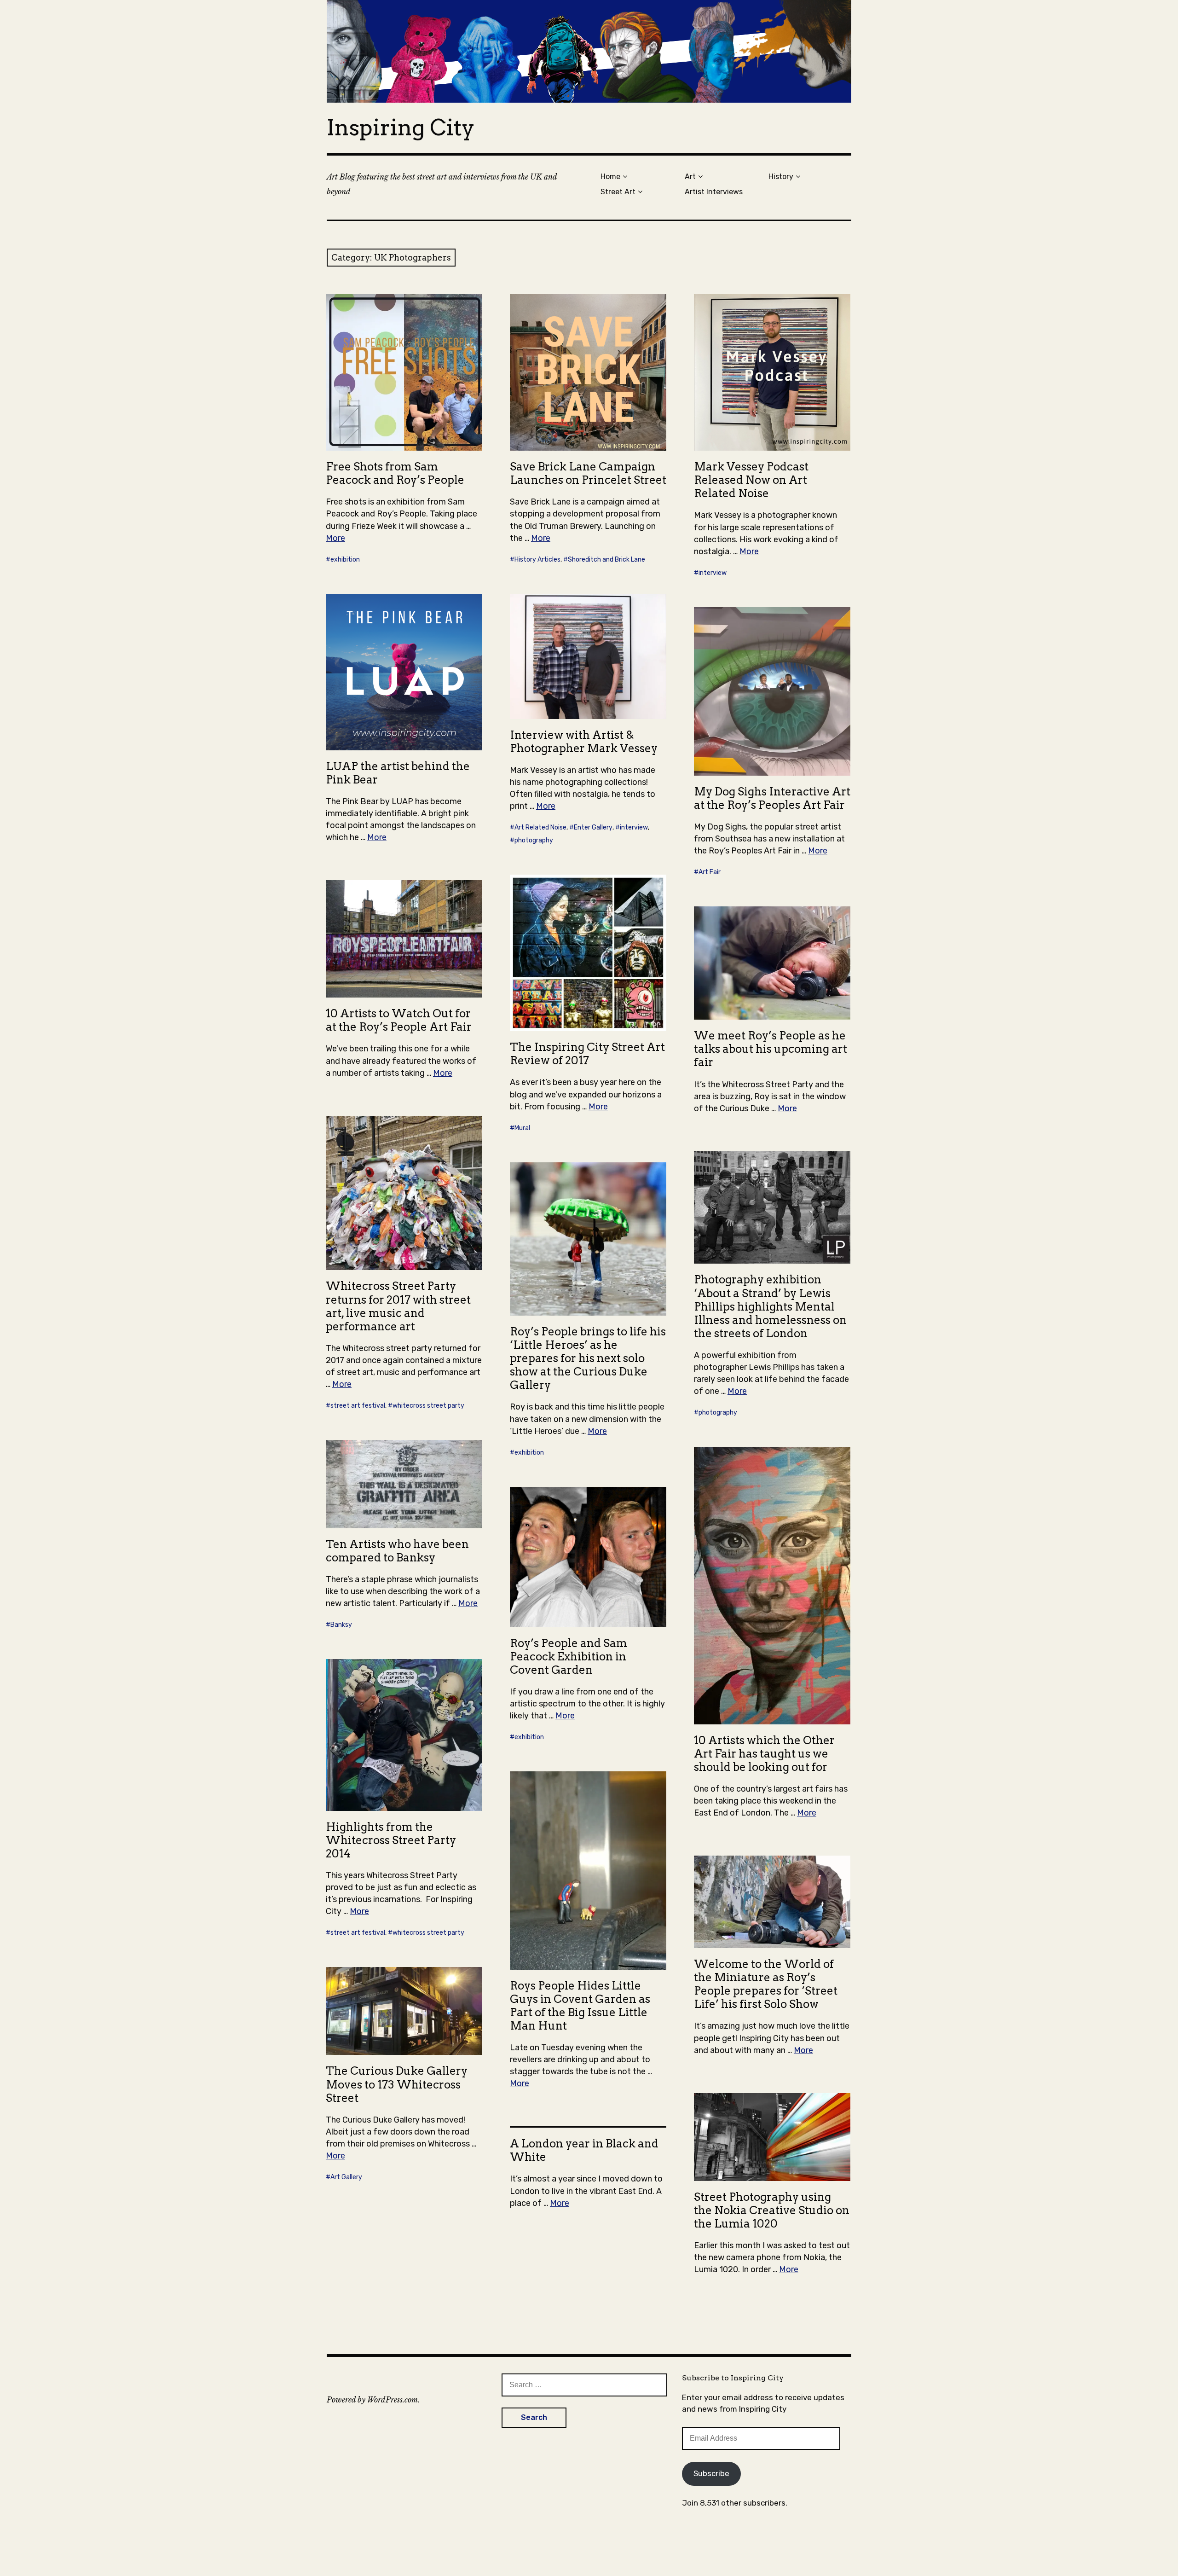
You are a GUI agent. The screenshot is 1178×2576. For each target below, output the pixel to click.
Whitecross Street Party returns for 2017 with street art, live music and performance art (398, 1306)
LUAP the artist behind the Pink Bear (398, 773)
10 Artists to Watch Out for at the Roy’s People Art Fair (399, 1020)
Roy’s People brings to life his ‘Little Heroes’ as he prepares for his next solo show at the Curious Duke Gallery (588, 1358)
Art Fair (710, 872)
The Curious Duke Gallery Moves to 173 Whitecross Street (397, 2084)
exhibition (345, 560)
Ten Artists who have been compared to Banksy (397, 1551)
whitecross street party (428, 1406)
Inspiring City (401, 128)
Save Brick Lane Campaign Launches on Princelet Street (588, 473)
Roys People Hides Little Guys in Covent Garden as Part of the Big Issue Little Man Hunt (580, 2006)
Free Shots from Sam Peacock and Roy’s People (395, 473)
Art (690, 177)
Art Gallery (346, 2177)
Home (610, 177)
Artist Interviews (714, 192)
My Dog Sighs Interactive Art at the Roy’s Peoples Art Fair (772, 798)
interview (713, 573)
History (781, 177)
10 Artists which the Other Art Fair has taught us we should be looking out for (764, 1754)
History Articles (537, 560)
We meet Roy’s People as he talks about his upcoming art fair (771, 1049)
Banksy (341, 1625)
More (335, 538)
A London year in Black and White (584, 2150)
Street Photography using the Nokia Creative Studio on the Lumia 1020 (772, 2210)
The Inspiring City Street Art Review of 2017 (587, 1054)
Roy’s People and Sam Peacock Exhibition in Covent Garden (569, 1656)
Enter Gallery (593, 827)
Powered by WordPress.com (372, 2400)
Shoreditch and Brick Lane (606, 560)
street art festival (358, 1406)
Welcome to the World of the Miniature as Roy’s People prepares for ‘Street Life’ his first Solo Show (766, 1984)
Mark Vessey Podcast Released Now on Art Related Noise (751, 480)
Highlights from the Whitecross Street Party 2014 (391, 1840)
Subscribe (711, 2473)
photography (534, 840)
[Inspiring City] (589, 51)
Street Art (618, 192)
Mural (522, 1128)
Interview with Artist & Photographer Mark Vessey (584, 742)
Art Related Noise (540, 827)
